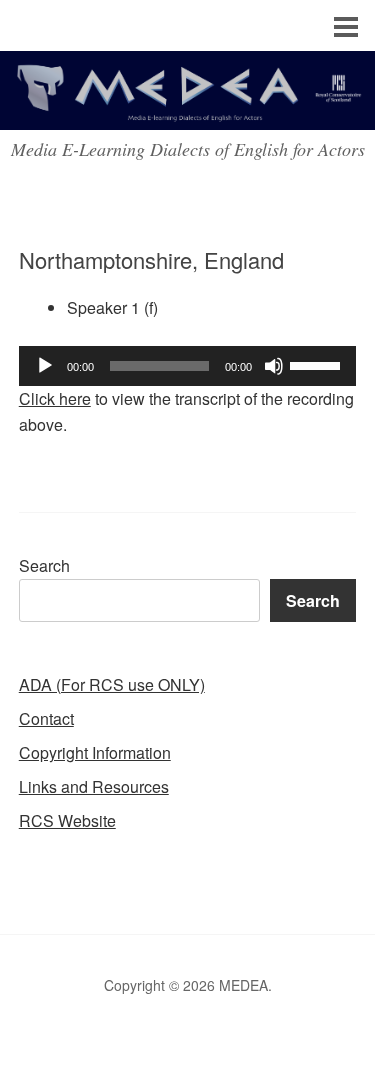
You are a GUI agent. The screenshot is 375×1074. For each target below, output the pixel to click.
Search (44, 565)
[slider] (318, 364)
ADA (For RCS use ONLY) (112, 684)
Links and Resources (94, 786)
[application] (188, 366)
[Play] (45, 366)
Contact (46, 718)
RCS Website (67, 820)
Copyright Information (95, 752)
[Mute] (274, 366)
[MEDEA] (187, 111)
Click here (55, 398)
